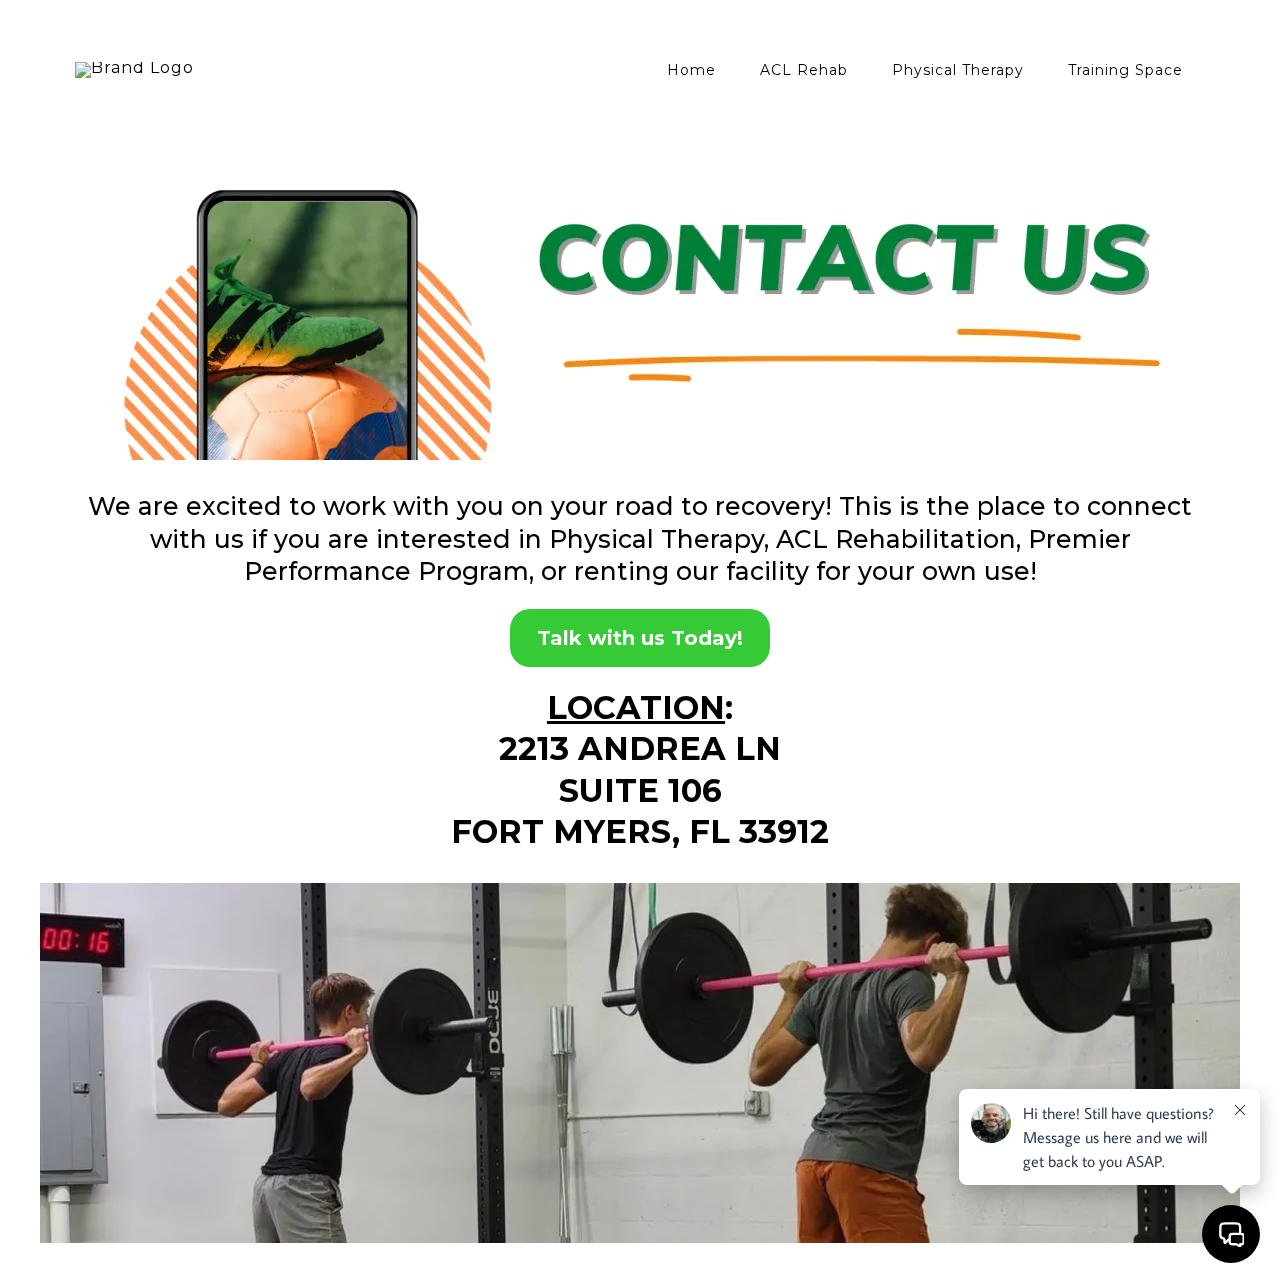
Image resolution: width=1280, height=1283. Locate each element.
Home (691, 70)
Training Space (1125, 70)
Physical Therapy (958, 70)
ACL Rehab (804, 70)
